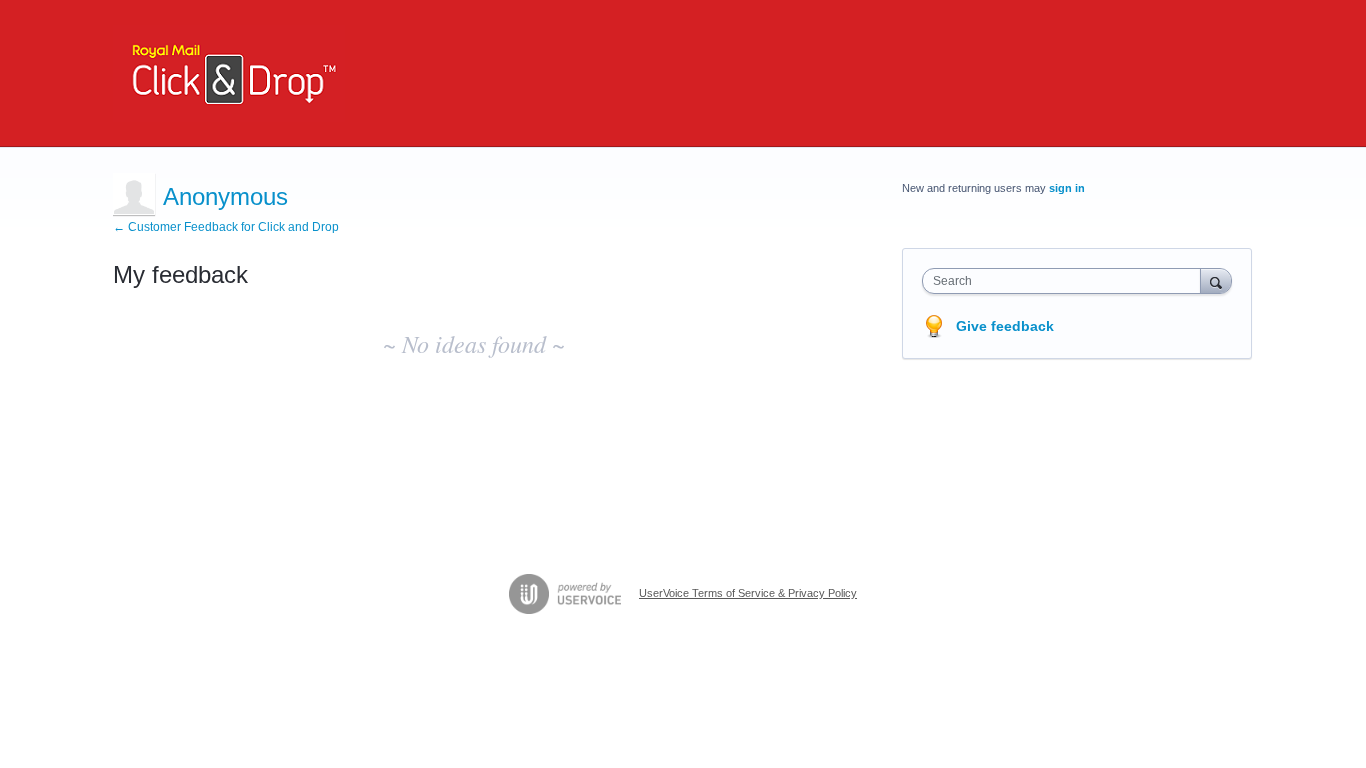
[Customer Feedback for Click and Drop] (229, 73)
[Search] (1216, 280)
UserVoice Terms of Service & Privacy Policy (748, 593)
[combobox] (1066, 281)
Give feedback (1005, 326)
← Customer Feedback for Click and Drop (226, 227)
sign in (1067, 188)
